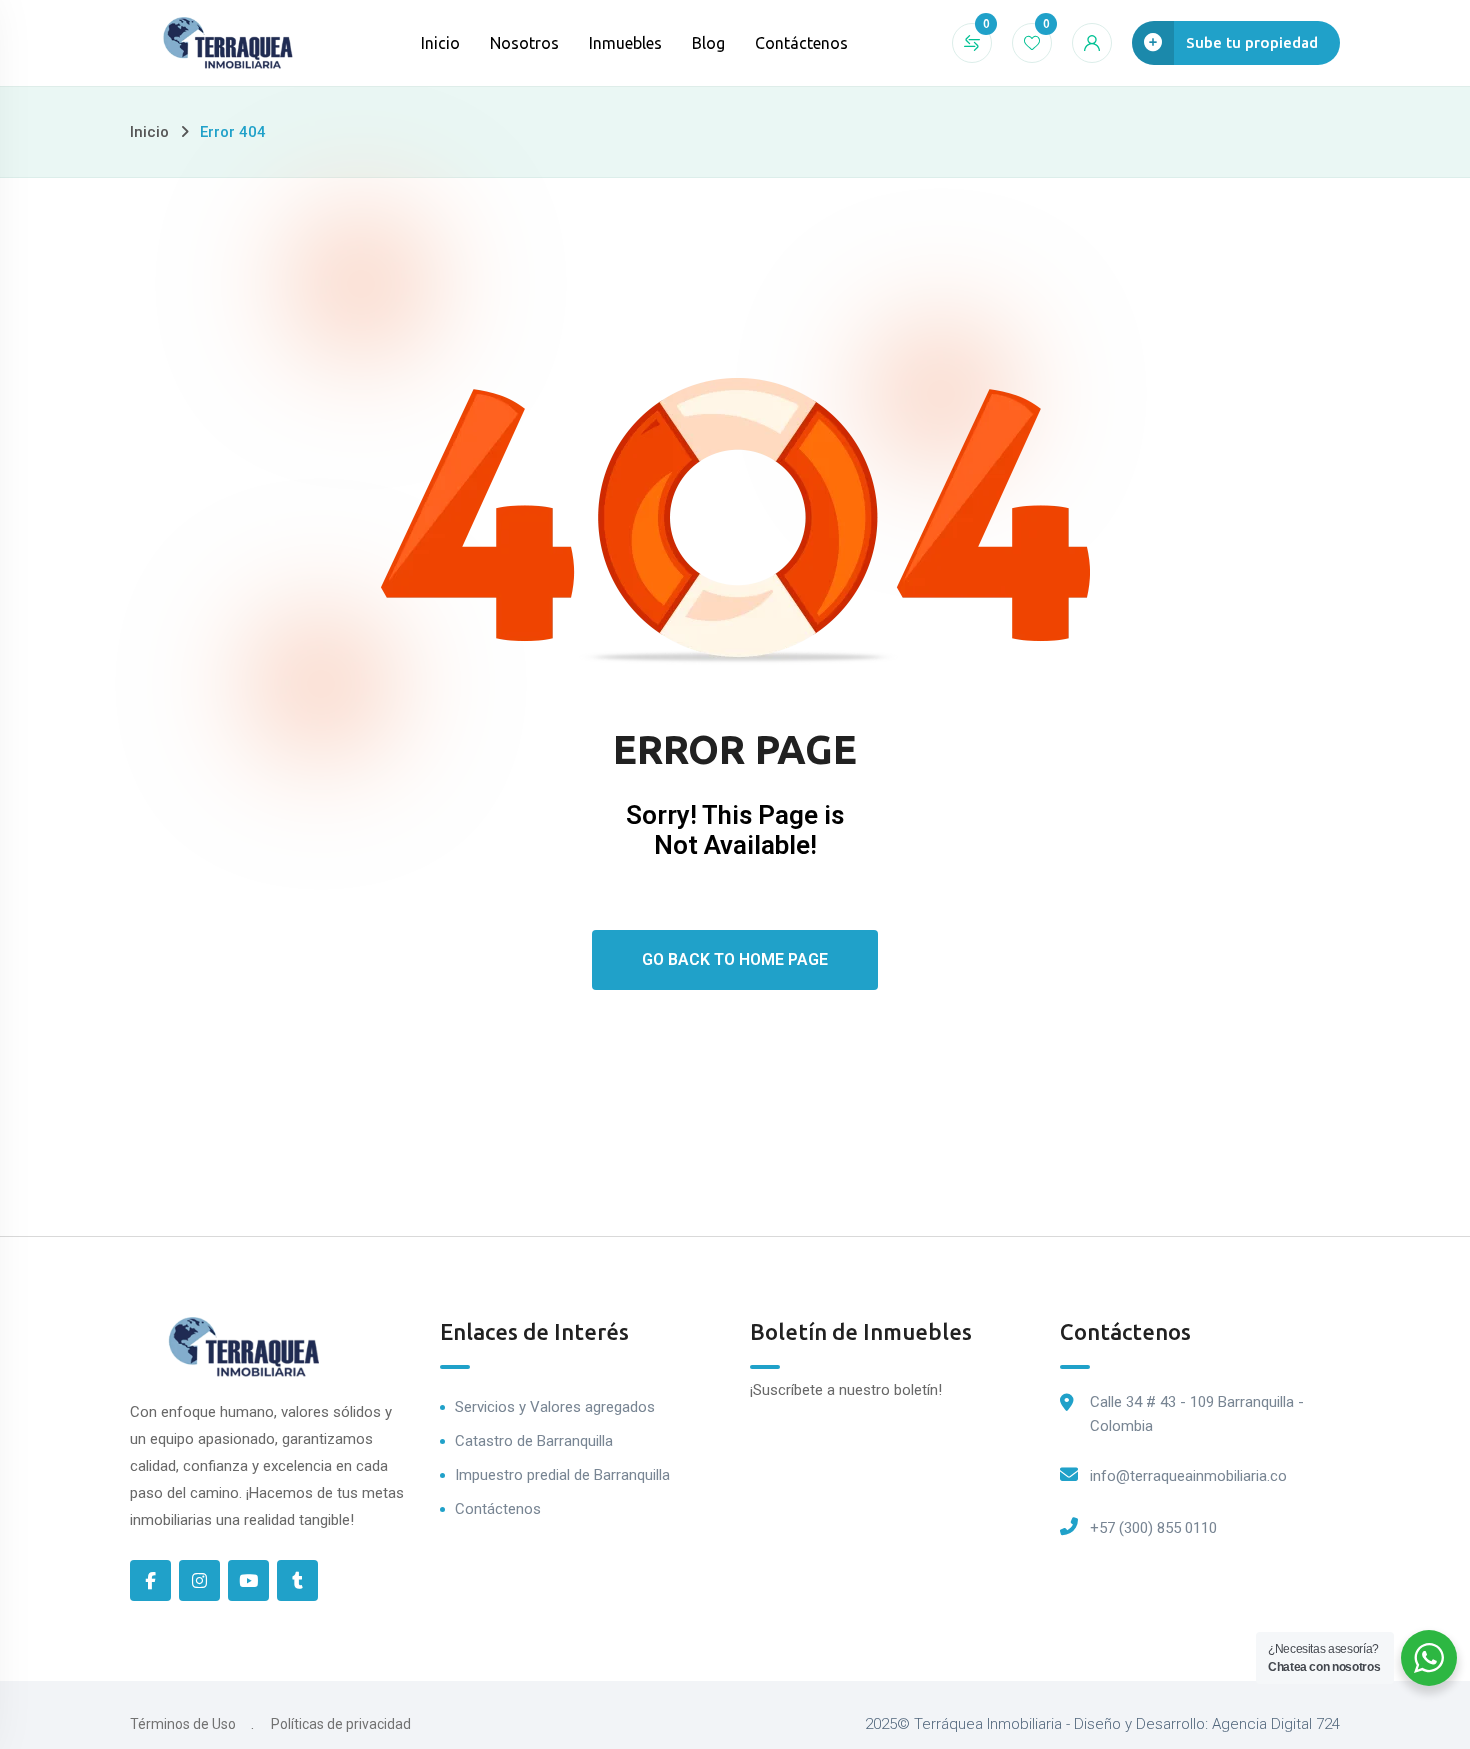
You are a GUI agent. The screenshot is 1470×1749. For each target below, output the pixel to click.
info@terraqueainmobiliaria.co (1188, 1476)
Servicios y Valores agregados (555, 1407)
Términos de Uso (183, 1724)
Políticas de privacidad (341, 1724)
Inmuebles (625, 43)
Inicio (440, 43)
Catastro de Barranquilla (534, 1441)
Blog (708, 43)
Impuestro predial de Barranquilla (562, 1475)
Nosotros (524, 43)
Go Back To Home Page (735, 959)
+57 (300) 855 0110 (1153, 1528)
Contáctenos (801, 43)
